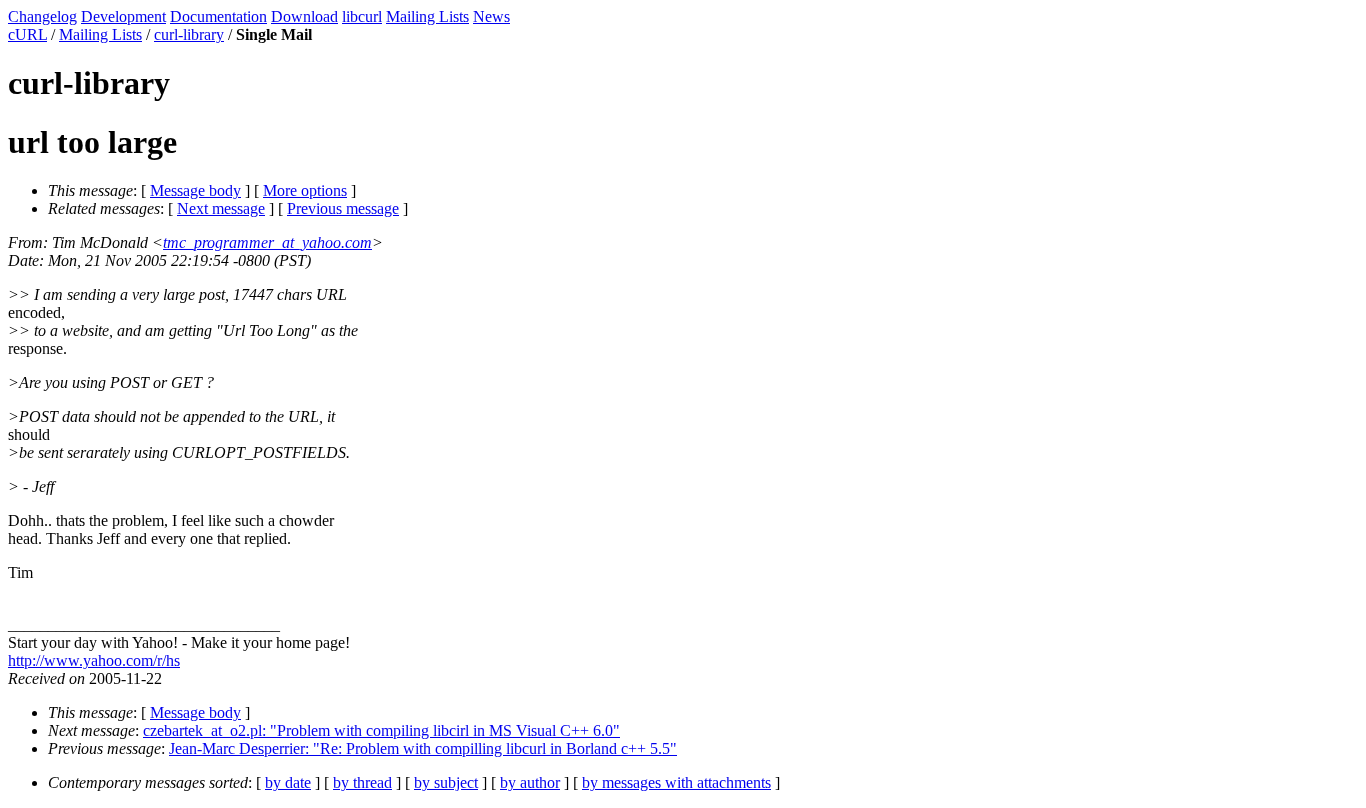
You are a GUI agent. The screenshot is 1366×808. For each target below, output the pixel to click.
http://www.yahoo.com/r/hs (94, 660)
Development (123, 16)
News (491, 16)
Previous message (343, 208)
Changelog (42, 16)
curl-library (189, 34)
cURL (27, 34)
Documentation (218, 16)
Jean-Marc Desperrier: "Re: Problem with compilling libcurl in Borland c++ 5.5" (423, 748)
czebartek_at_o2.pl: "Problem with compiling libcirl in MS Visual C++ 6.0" (381, 730)
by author (530, 782)
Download (304, 16)
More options (305, 190)
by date (288, 782)
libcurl (362, 16)
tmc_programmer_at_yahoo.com (267, 242)
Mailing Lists (427, 16)
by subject (446, 782)
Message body (195, 190)
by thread (362, 782)
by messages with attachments (676, 782)
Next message (221, 208)
